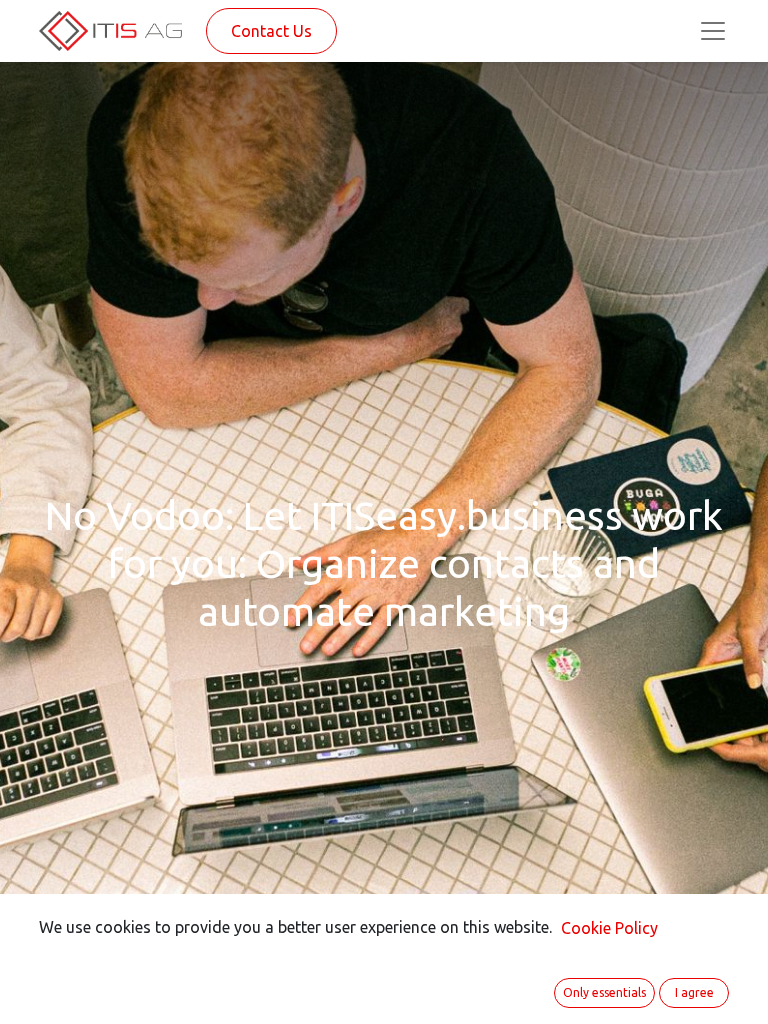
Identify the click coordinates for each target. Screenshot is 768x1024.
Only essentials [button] (604, 992)
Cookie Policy (609, 928)
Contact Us (271, 31)
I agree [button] (694, 992)
